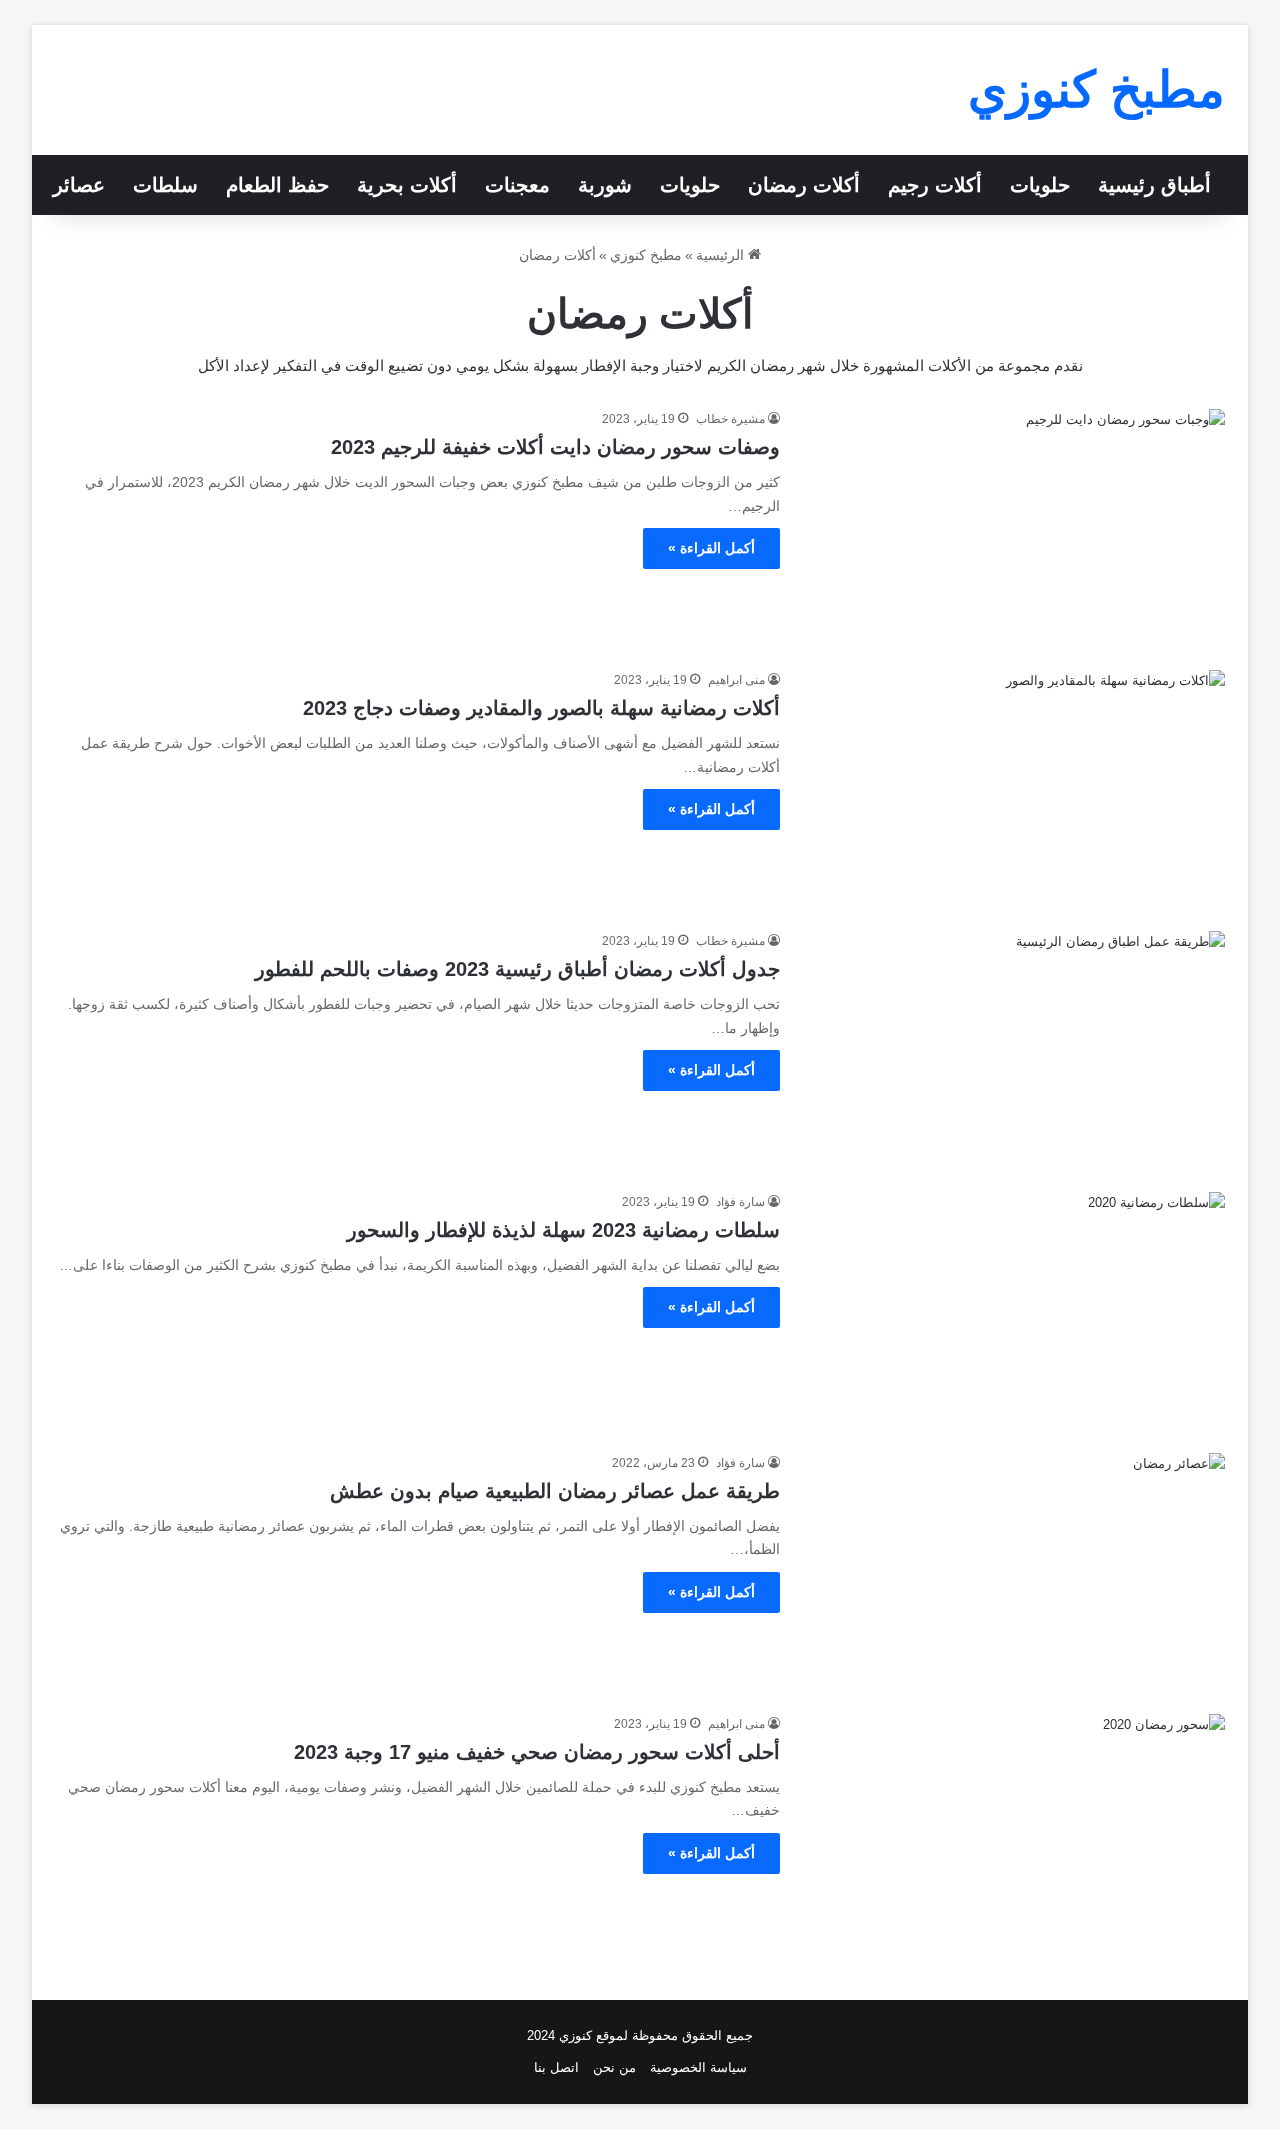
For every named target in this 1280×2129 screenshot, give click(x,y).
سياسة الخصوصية (698, 2067)
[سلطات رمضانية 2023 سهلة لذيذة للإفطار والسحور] (1015, 1310)
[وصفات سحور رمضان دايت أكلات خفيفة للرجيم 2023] (1015, 527)
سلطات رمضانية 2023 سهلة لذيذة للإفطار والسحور (563, 1230)
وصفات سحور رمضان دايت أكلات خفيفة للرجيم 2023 (555, 447)
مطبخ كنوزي (646, 255)
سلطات (165, 185)
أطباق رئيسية (1154, 185)
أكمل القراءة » (711, 548)
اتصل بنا (556, 2067)
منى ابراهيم (736, 680)
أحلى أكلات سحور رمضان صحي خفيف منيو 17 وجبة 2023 (537, 1752)
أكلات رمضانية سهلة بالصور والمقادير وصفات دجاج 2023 (541, 708)
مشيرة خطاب (730, 419)
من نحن (614, 2067)
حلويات (1040, 185)
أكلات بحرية (407, 185)
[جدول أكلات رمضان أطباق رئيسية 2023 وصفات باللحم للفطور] (1015, 1049)
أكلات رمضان (804, 185)
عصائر (79, 185)
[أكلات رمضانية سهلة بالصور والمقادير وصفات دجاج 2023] (1015, 788)
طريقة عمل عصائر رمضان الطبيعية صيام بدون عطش (555, 1491)
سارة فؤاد (740, 1202)
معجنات (517, 185)
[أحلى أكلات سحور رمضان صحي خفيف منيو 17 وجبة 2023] (1015, 1832)
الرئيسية (722, 255)
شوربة (605, 185)
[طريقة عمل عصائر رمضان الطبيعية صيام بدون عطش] (1015, 1571)
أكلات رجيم (935, 185)
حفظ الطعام (277, 185)
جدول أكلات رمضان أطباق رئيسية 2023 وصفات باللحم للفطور (517, 969)
